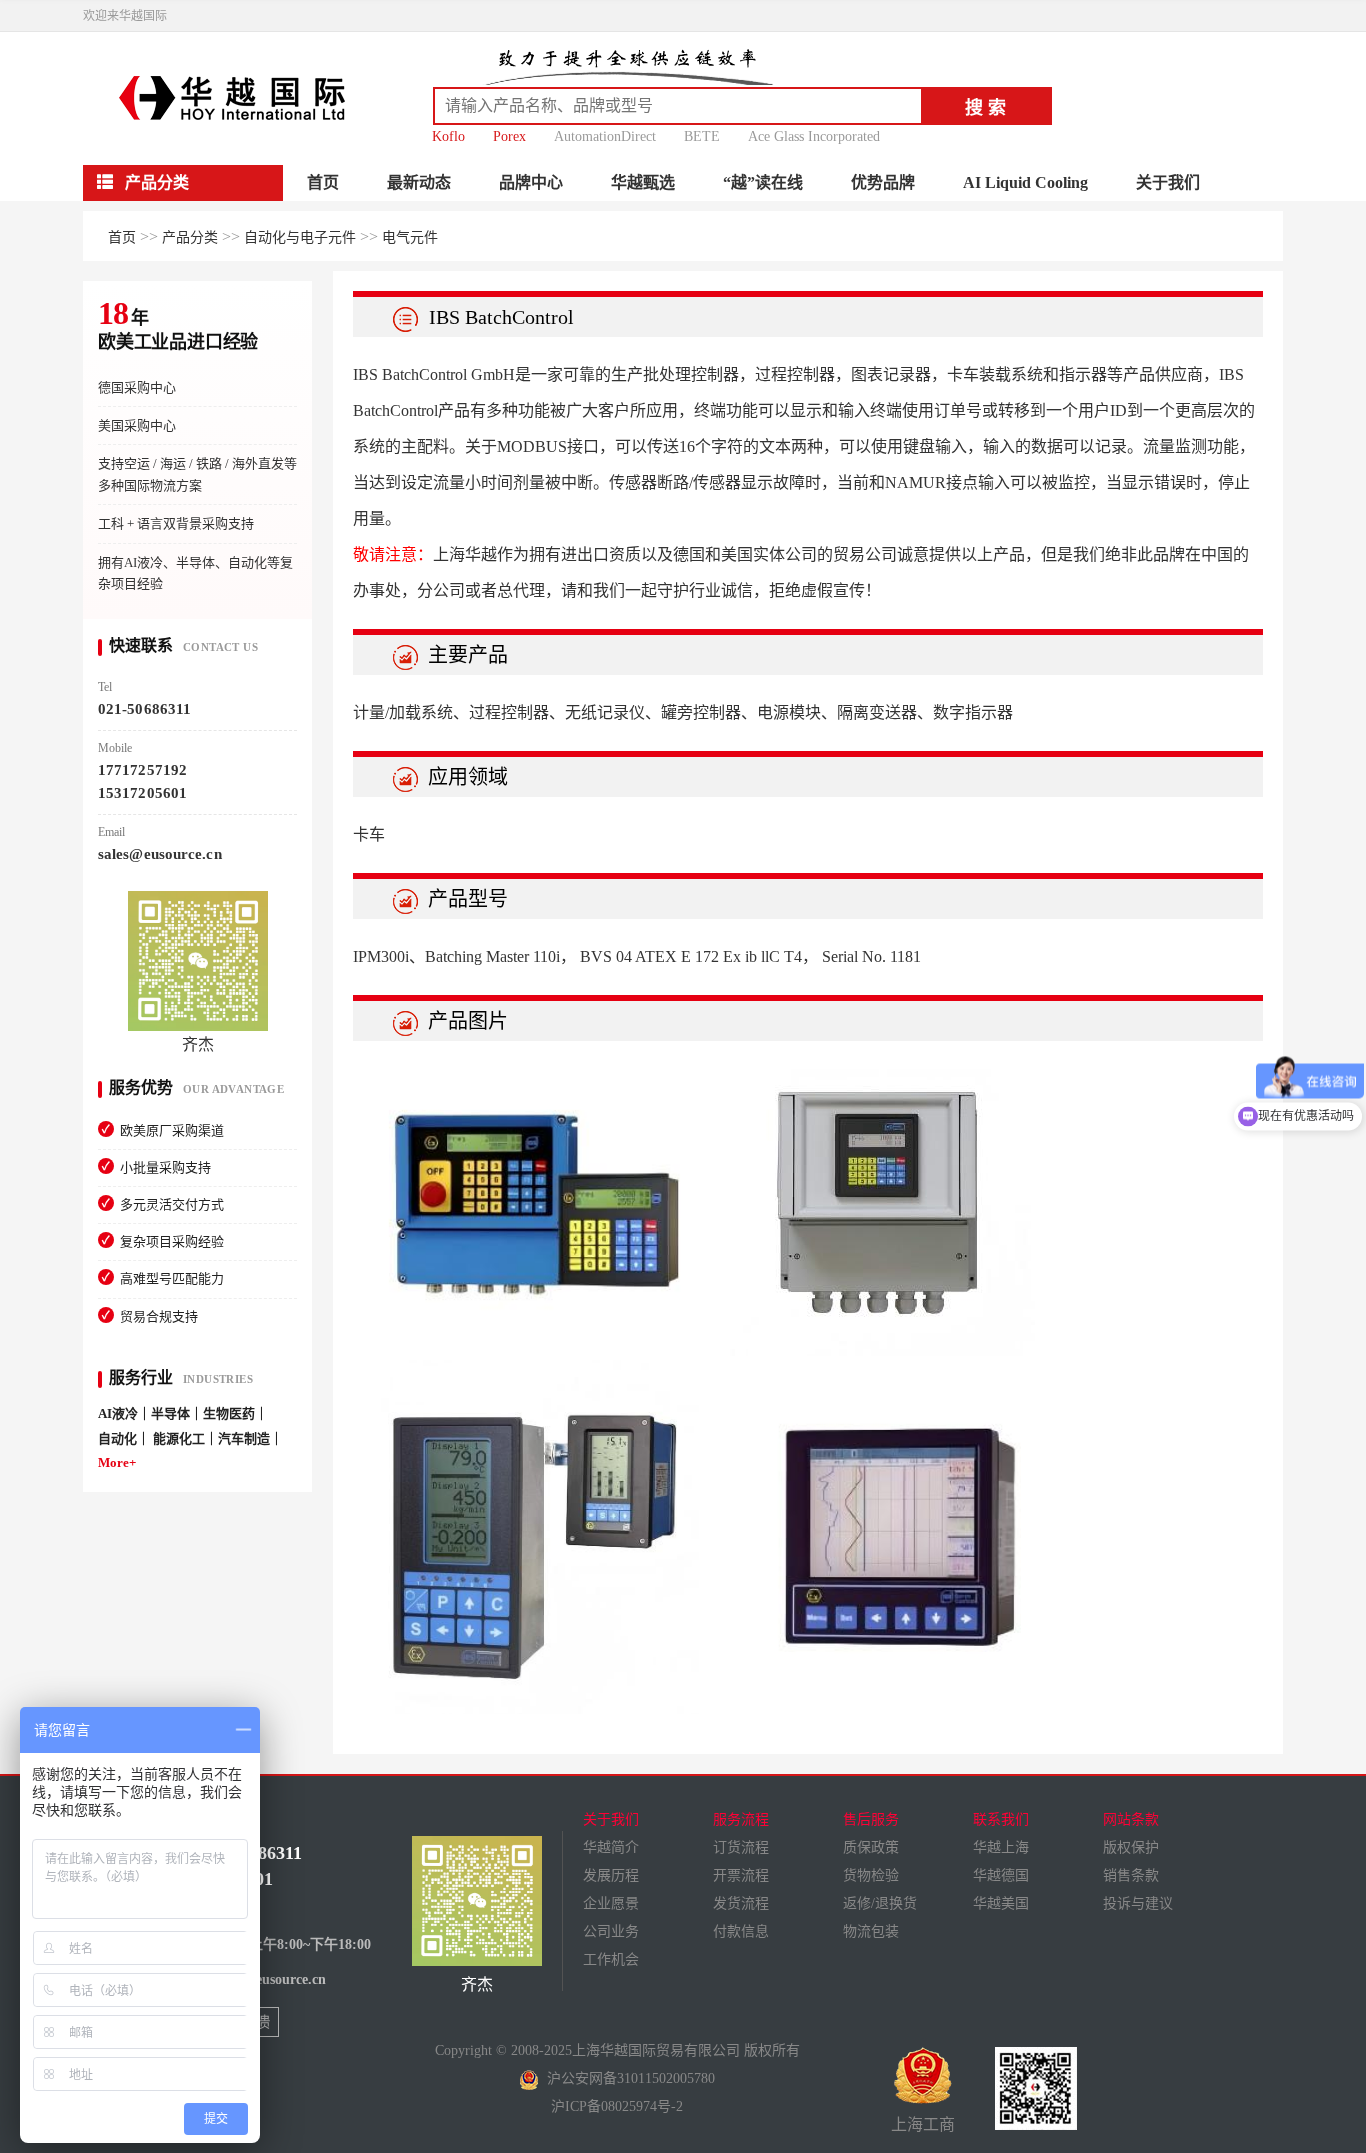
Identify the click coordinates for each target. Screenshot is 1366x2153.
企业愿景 (611, 1903)
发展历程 (611, 1875)
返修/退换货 (880, 1903)
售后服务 (871, 1819)
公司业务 (611, 1931)
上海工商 (923, 2124)
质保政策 (871, 1847)
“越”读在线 (763, 182)
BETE (702, 136)
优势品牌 (883, 182)
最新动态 (419, 182)
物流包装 (871, 1931)
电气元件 (410, 237)
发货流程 (741, 1903)
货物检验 (871, 1875)
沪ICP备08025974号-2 (617, 2106)
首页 (323, 182)
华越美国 (1001, 1903)
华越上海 (1001, 1847)
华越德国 (1001, 1875)
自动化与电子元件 (300, 237)
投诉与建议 (1138, 1903)
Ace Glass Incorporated (814, 136)
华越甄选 (643, 182)
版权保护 (1131, 1847)
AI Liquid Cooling (1025, 182)
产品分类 (190, 237)
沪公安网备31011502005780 (627, 2078)
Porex (509, 136)
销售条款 (1131, 1875)
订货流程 (741, 1847)
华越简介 (611, 1847)
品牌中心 (531, 182)
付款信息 (741, 1931)
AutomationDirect (605, 136)
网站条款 (1131, 1819)
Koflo (448, 136)
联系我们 (1001, 1819)
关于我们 (1168, 182)
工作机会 (611, 1959)
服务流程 (741, 1819)
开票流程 (741, 1875)
